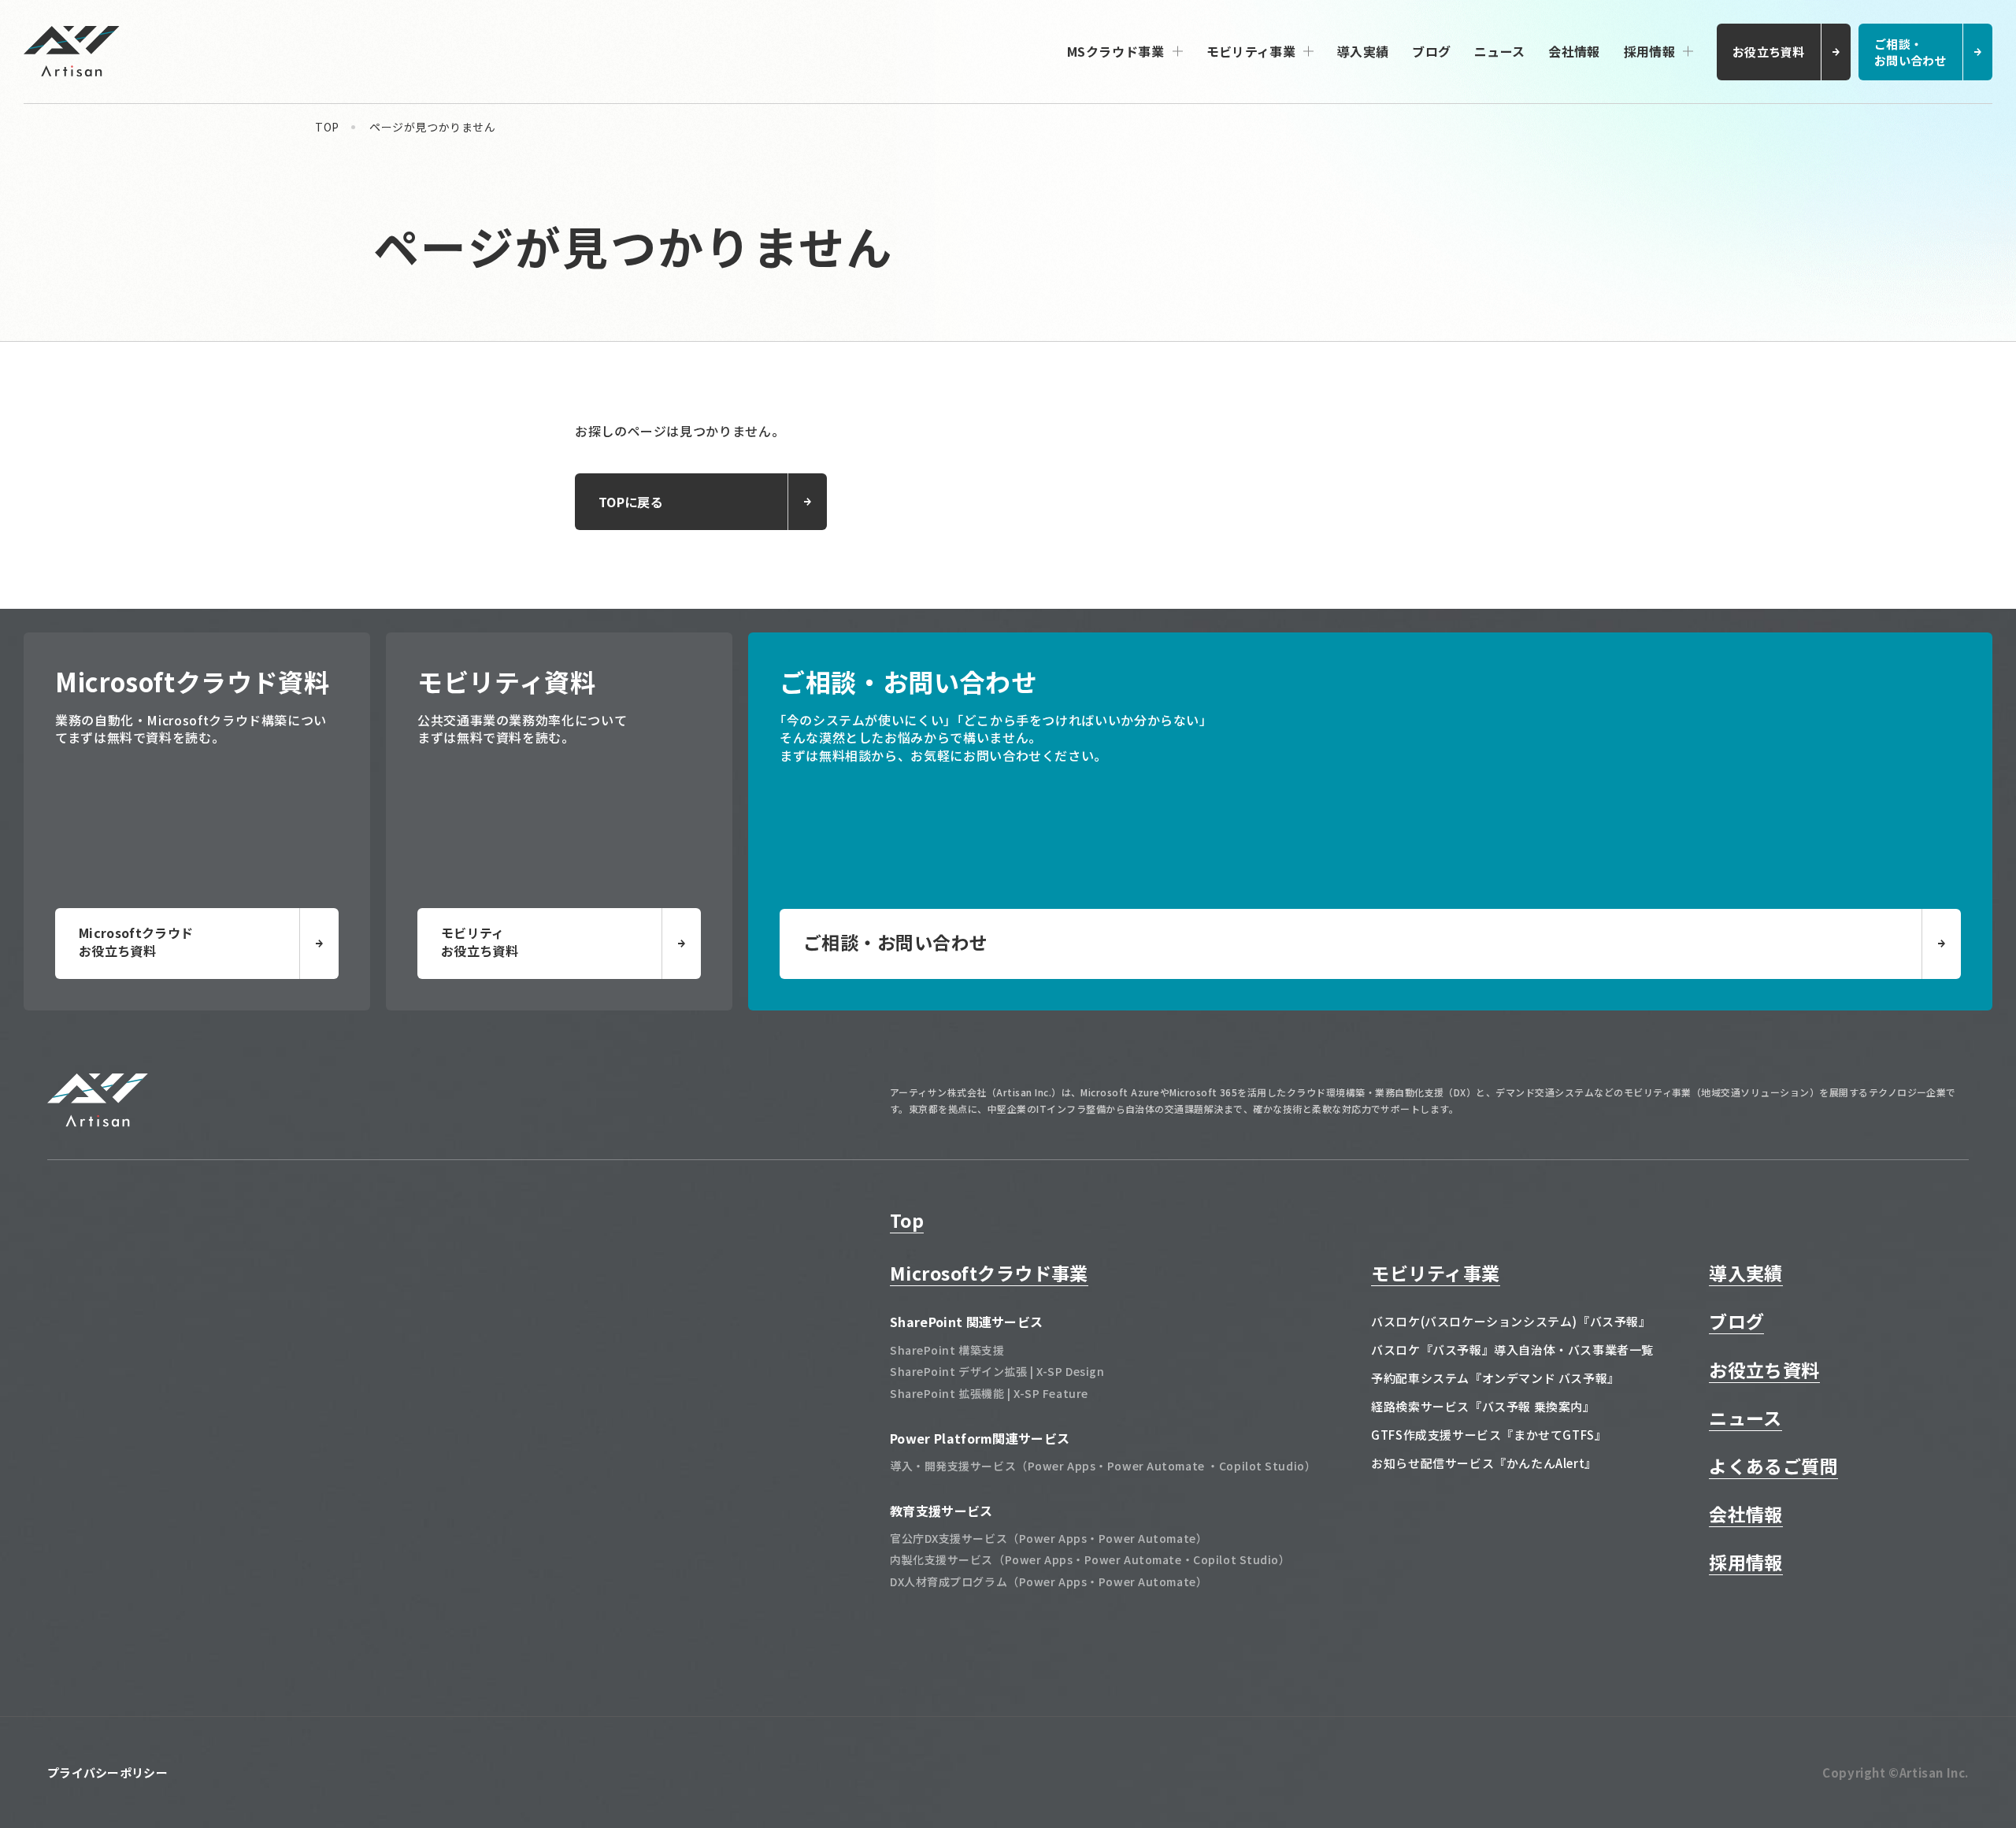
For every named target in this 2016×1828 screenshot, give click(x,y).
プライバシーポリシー (107, 1772)
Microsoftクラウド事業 (989, 1273)
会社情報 (1574, 51)
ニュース (1499, 51)
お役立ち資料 (1764, 1370)
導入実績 (1363, 51)
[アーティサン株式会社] (98, 1122)
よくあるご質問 (1773, 1466)
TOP (327, 127)
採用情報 (1649, 51)
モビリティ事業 (1251, 51)
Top (907, 1220)
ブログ (1431, 51)
